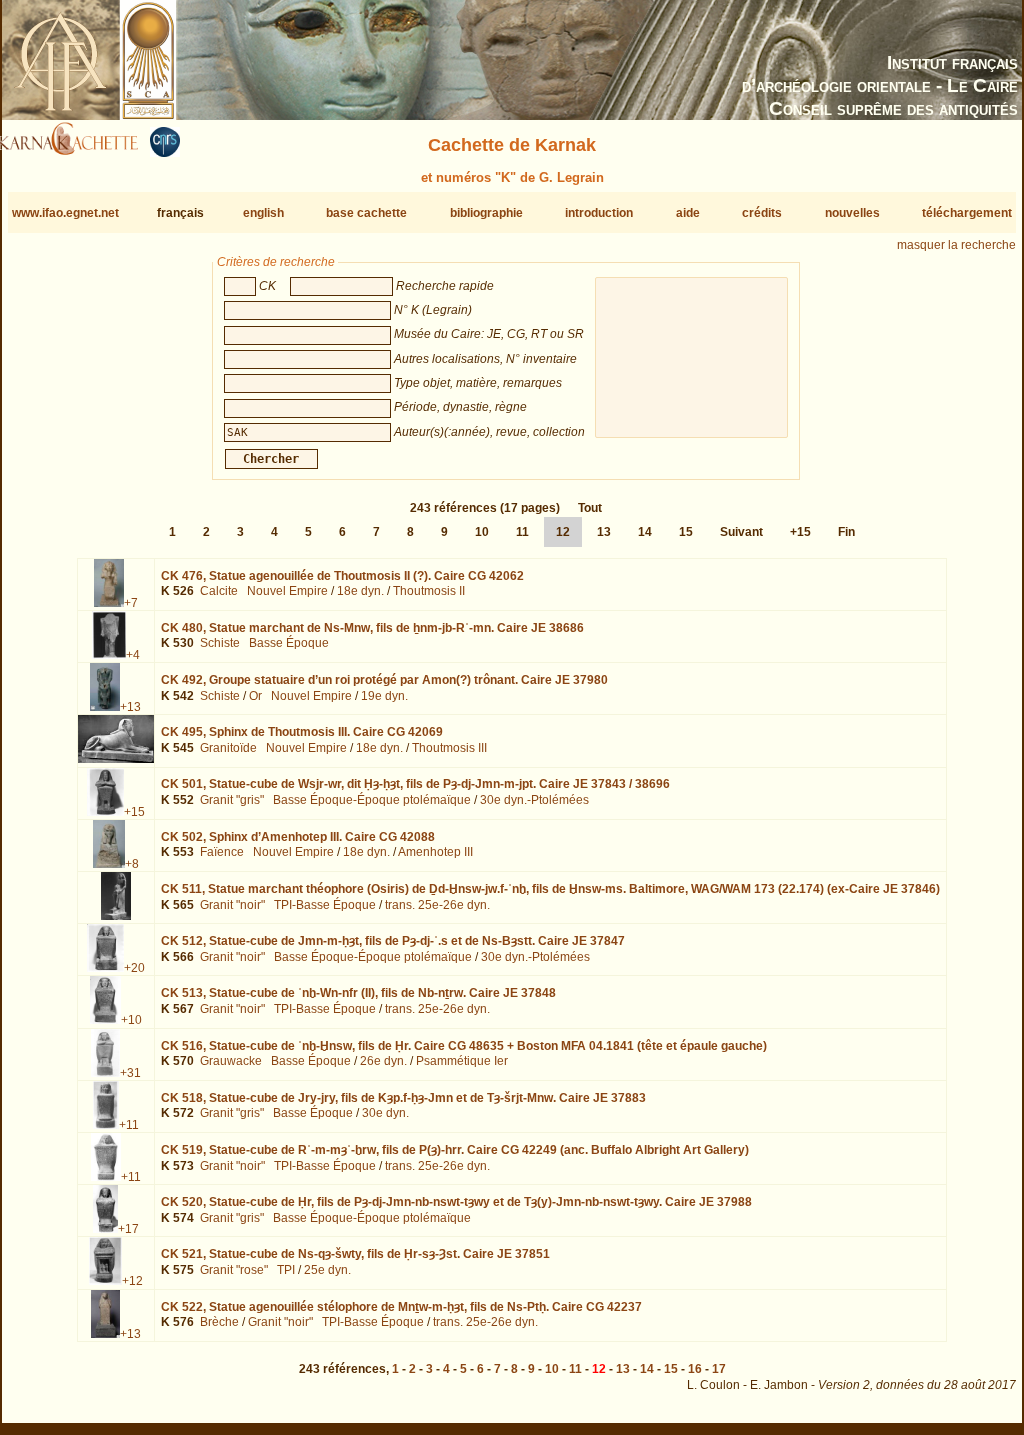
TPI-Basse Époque (325, 905)
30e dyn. (385, 1113)
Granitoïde (228, 748)
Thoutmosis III (449, 748)
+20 (134, 968)
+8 (132, 864)
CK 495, (302, 732)
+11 (129, 1125)
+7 (131, 603)
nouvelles (852, 213)
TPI (286, 1270)
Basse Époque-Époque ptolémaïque (372, 800)
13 (604, 532)
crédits (762, 213)
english (263, 213)
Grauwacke (231, 1061)
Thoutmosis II (429, 591)
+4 (133, 655)
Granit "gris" (232, 800)
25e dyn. (327, 1270)
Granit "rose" (234, 1270)
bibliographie (486, 213)
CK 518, (403, 1098)
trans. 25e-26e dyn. (437, 905)
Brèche (219, 1322)
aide (688, 213)
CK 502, (298, 837)
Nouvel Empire (287, 591)
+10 (131, 1020)
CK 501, (415, 784)
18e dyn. (360, 591)
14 (645, 532)
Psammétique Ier (462, 1061)
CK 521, (355, 1254)
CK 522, (401, 1307)
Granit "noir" (232, 905)
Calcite (219, 591)
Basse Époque (289, 643)
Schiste (220, 643)
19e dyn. (384, 696)
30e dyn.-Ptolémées (534, 800)
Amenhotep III (435, 852)
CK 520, (456, 1202)
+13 (130, 707)
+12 (132, 1281)
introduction (599, 213)
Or (255, 696)
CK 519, (455, 1150)
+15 (800, 532)
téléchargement (967, 213)
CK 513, (358, 993)
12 (563, 532)
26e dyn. (383, 1061)
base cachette (366, 213)
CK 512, (393, 941)
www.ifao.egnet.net (65, 213)
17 (719, 1369)
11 (522, 532)
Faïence (222, 852)
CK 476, (342, 576)
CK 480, (372, 628)
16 (695, 1369)
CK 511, (550, 889)
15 (686, 532)
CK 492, (384, 680)
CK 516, (464, 1046)
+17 (128, 1229)
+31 (130, 1073)
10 (482, 532)
